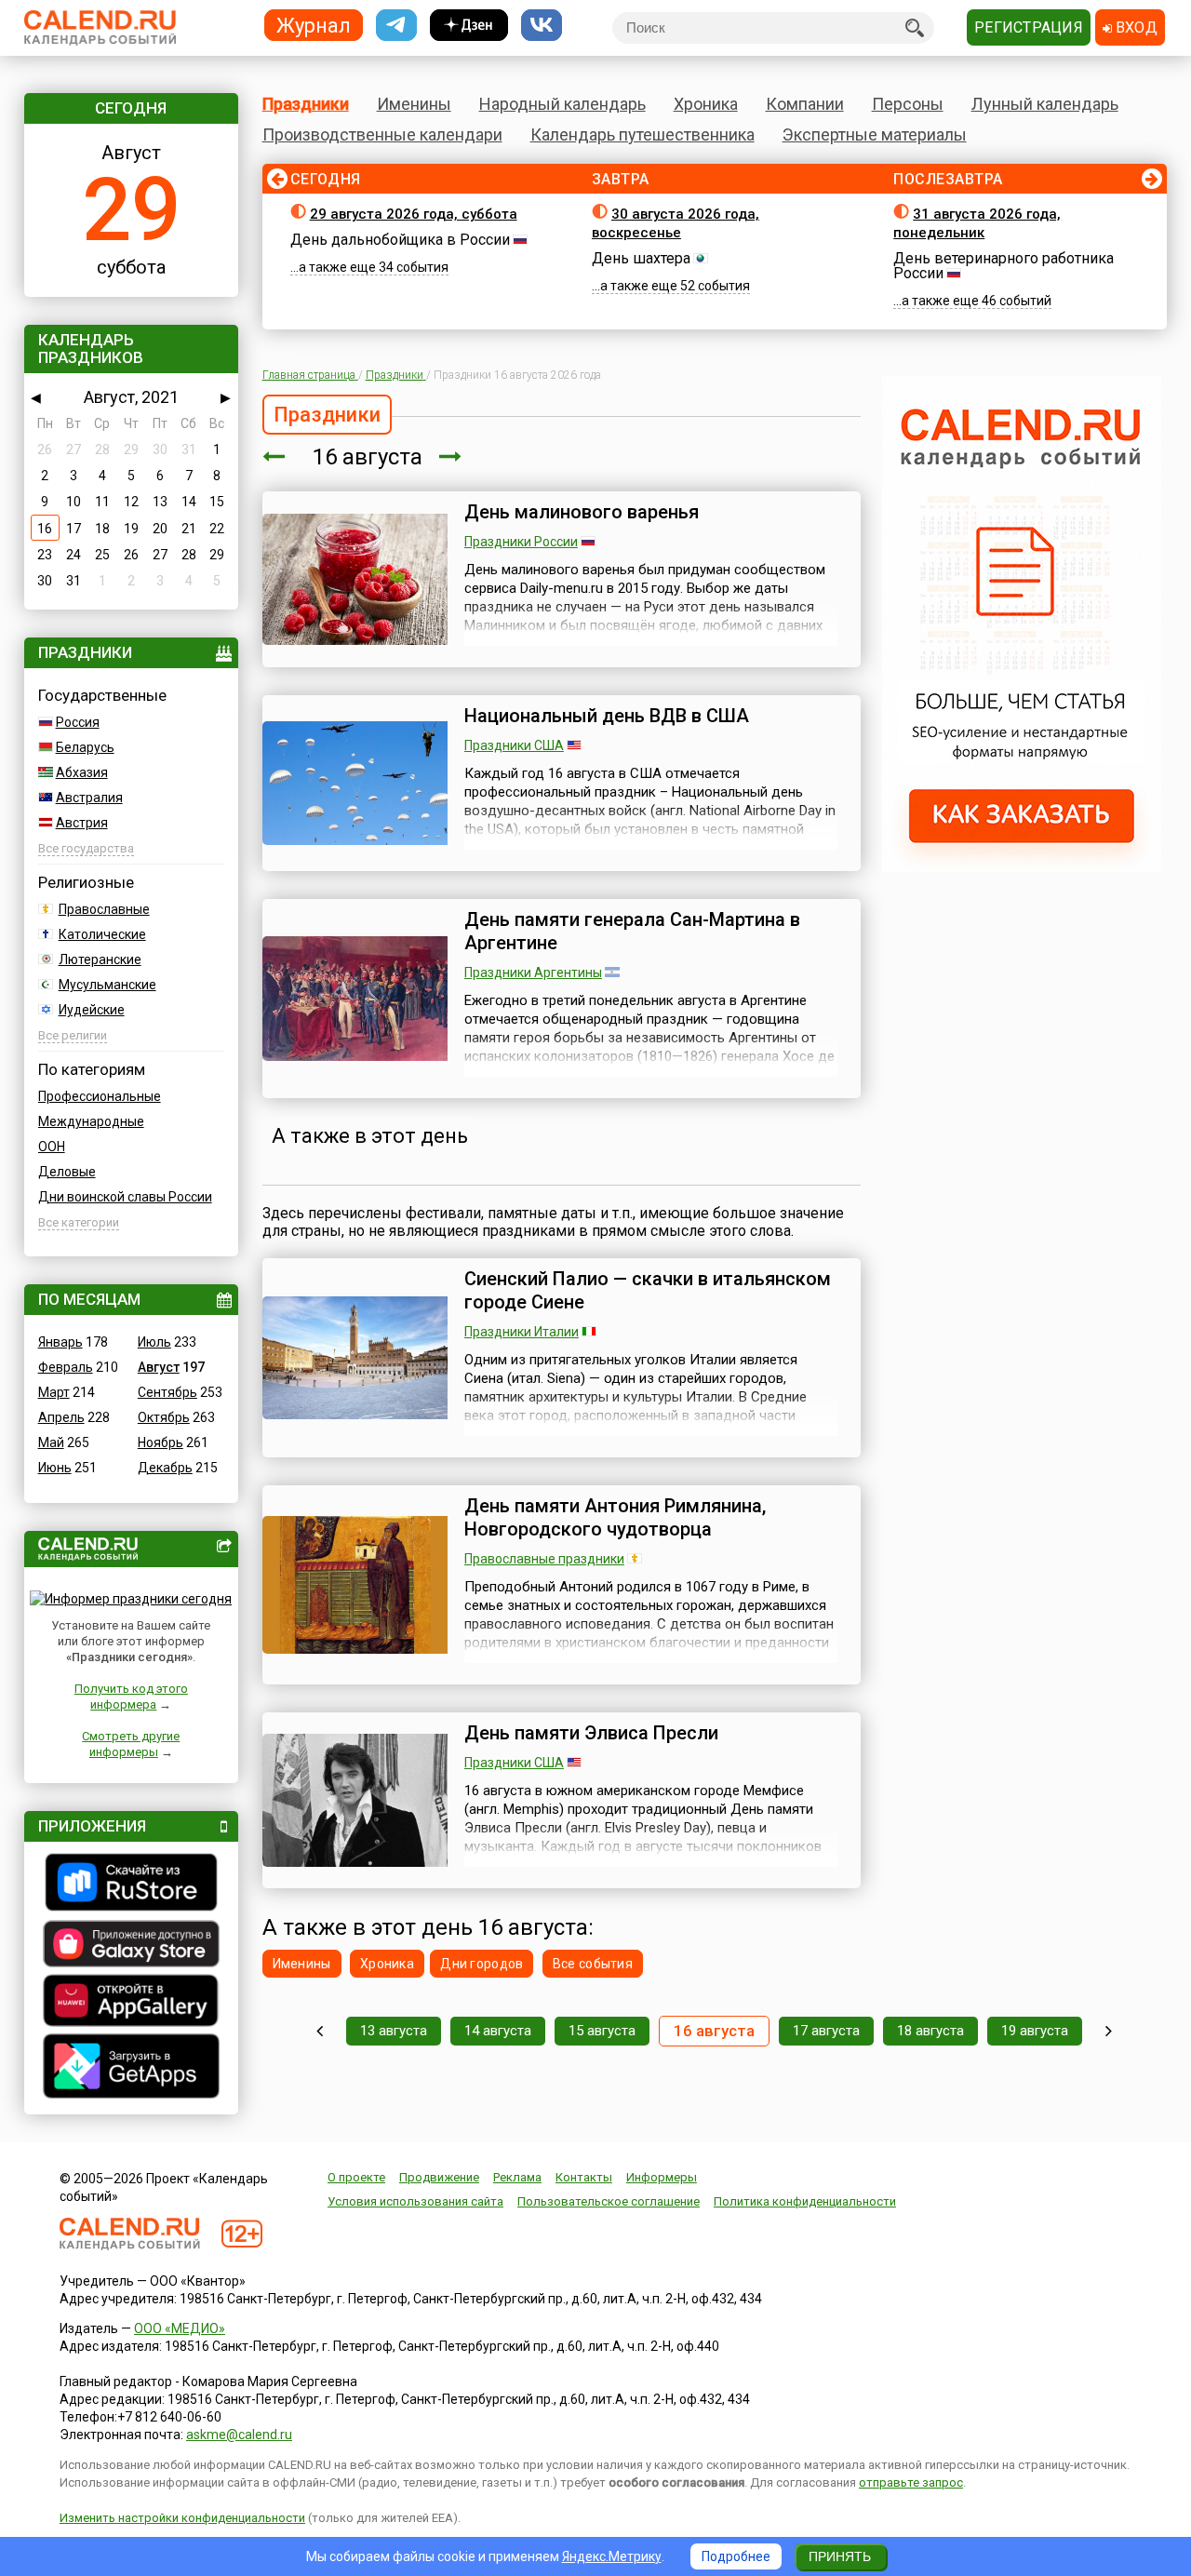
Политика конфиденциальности (805, 2201)
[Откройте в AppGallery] (131, 2003)
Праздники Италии (522, 1332)
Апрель (61, 1417)
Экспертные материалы (875, 134)
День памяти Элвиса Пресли (591, 1733)
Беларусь (85, 747)
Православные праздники (544, 1559)
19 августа (1035, 2031)
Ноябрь (161, 1442)
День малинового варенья (582, 512)
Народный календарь (562, 104)
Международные (91, 1121)
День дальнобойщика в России (400, 240)
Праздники (306, 104)
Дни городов (482, 1964)
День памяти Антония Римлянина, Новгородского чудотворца (615, 1517)
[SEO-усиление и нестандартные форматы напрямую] (1022, 867)
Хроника (706, 104)
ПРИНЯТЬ (840, 2556)
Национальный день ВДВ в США (607, 716)
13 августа (394, 2031)
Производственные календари (382, 134)
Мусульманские (107, 985)
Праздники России (521, 542)
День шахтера (641, 258)
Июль (154, 1342)
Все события (593, 1964)
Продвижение (439, 2177)
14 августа (498, 2031)
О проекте (356, 2177)
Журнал (314, 25)
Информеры (662, 2177)
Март (54, 1392)
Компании (805, 104)
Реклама (517, 2177)
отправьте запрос (911, 2482)
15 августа (602, 2031)
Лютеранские (100, 959)
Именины (414, 104)
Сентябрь (167, 1392)
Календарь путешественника (642, 134)
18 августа (930, 2031)
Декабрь (165, 1468)
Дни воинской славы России (125, 1197)
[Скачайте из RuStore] (131, 1885)
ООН (52, 1147)
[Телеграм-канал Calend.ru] (396, 26)
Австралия (89, 798)
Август (159, 1367)
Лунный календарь (1045, 104)
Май (51, 1442)
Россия (78, 722)
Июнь (55, 1468)
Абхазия (82, 772)
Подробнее (736, 2556)
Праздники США (514, 745)
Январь (60, 1342)
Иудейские (92, 1010)
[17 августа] (450, 457)
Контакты (584, 2177)
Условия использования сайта (415, 2201)
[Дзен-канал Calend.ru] (469, 26)
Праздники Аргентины (533, 973)
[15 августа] (274, 457)
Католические (102, 934)
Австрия (82, 823)
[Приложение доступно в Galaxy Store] (131, 1946)
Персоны (908, 104)
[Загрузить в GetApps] (131, 2068)
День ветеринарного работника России (1004, 266)
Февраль (66, 1367)
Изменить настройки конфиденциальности (182, 2518)
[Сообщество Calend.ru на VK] (542, 26)
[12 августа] (320, 2031)
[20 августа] (1109, 2031)
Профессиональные (100, 1096)
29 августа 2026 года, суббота (414, 214)
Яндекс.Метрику (612, 2556)
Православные (104, 909)
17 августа (826, 2031)
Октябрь (164, 1417)
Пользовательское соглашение (609, 2201)
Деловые (67, 1172)
